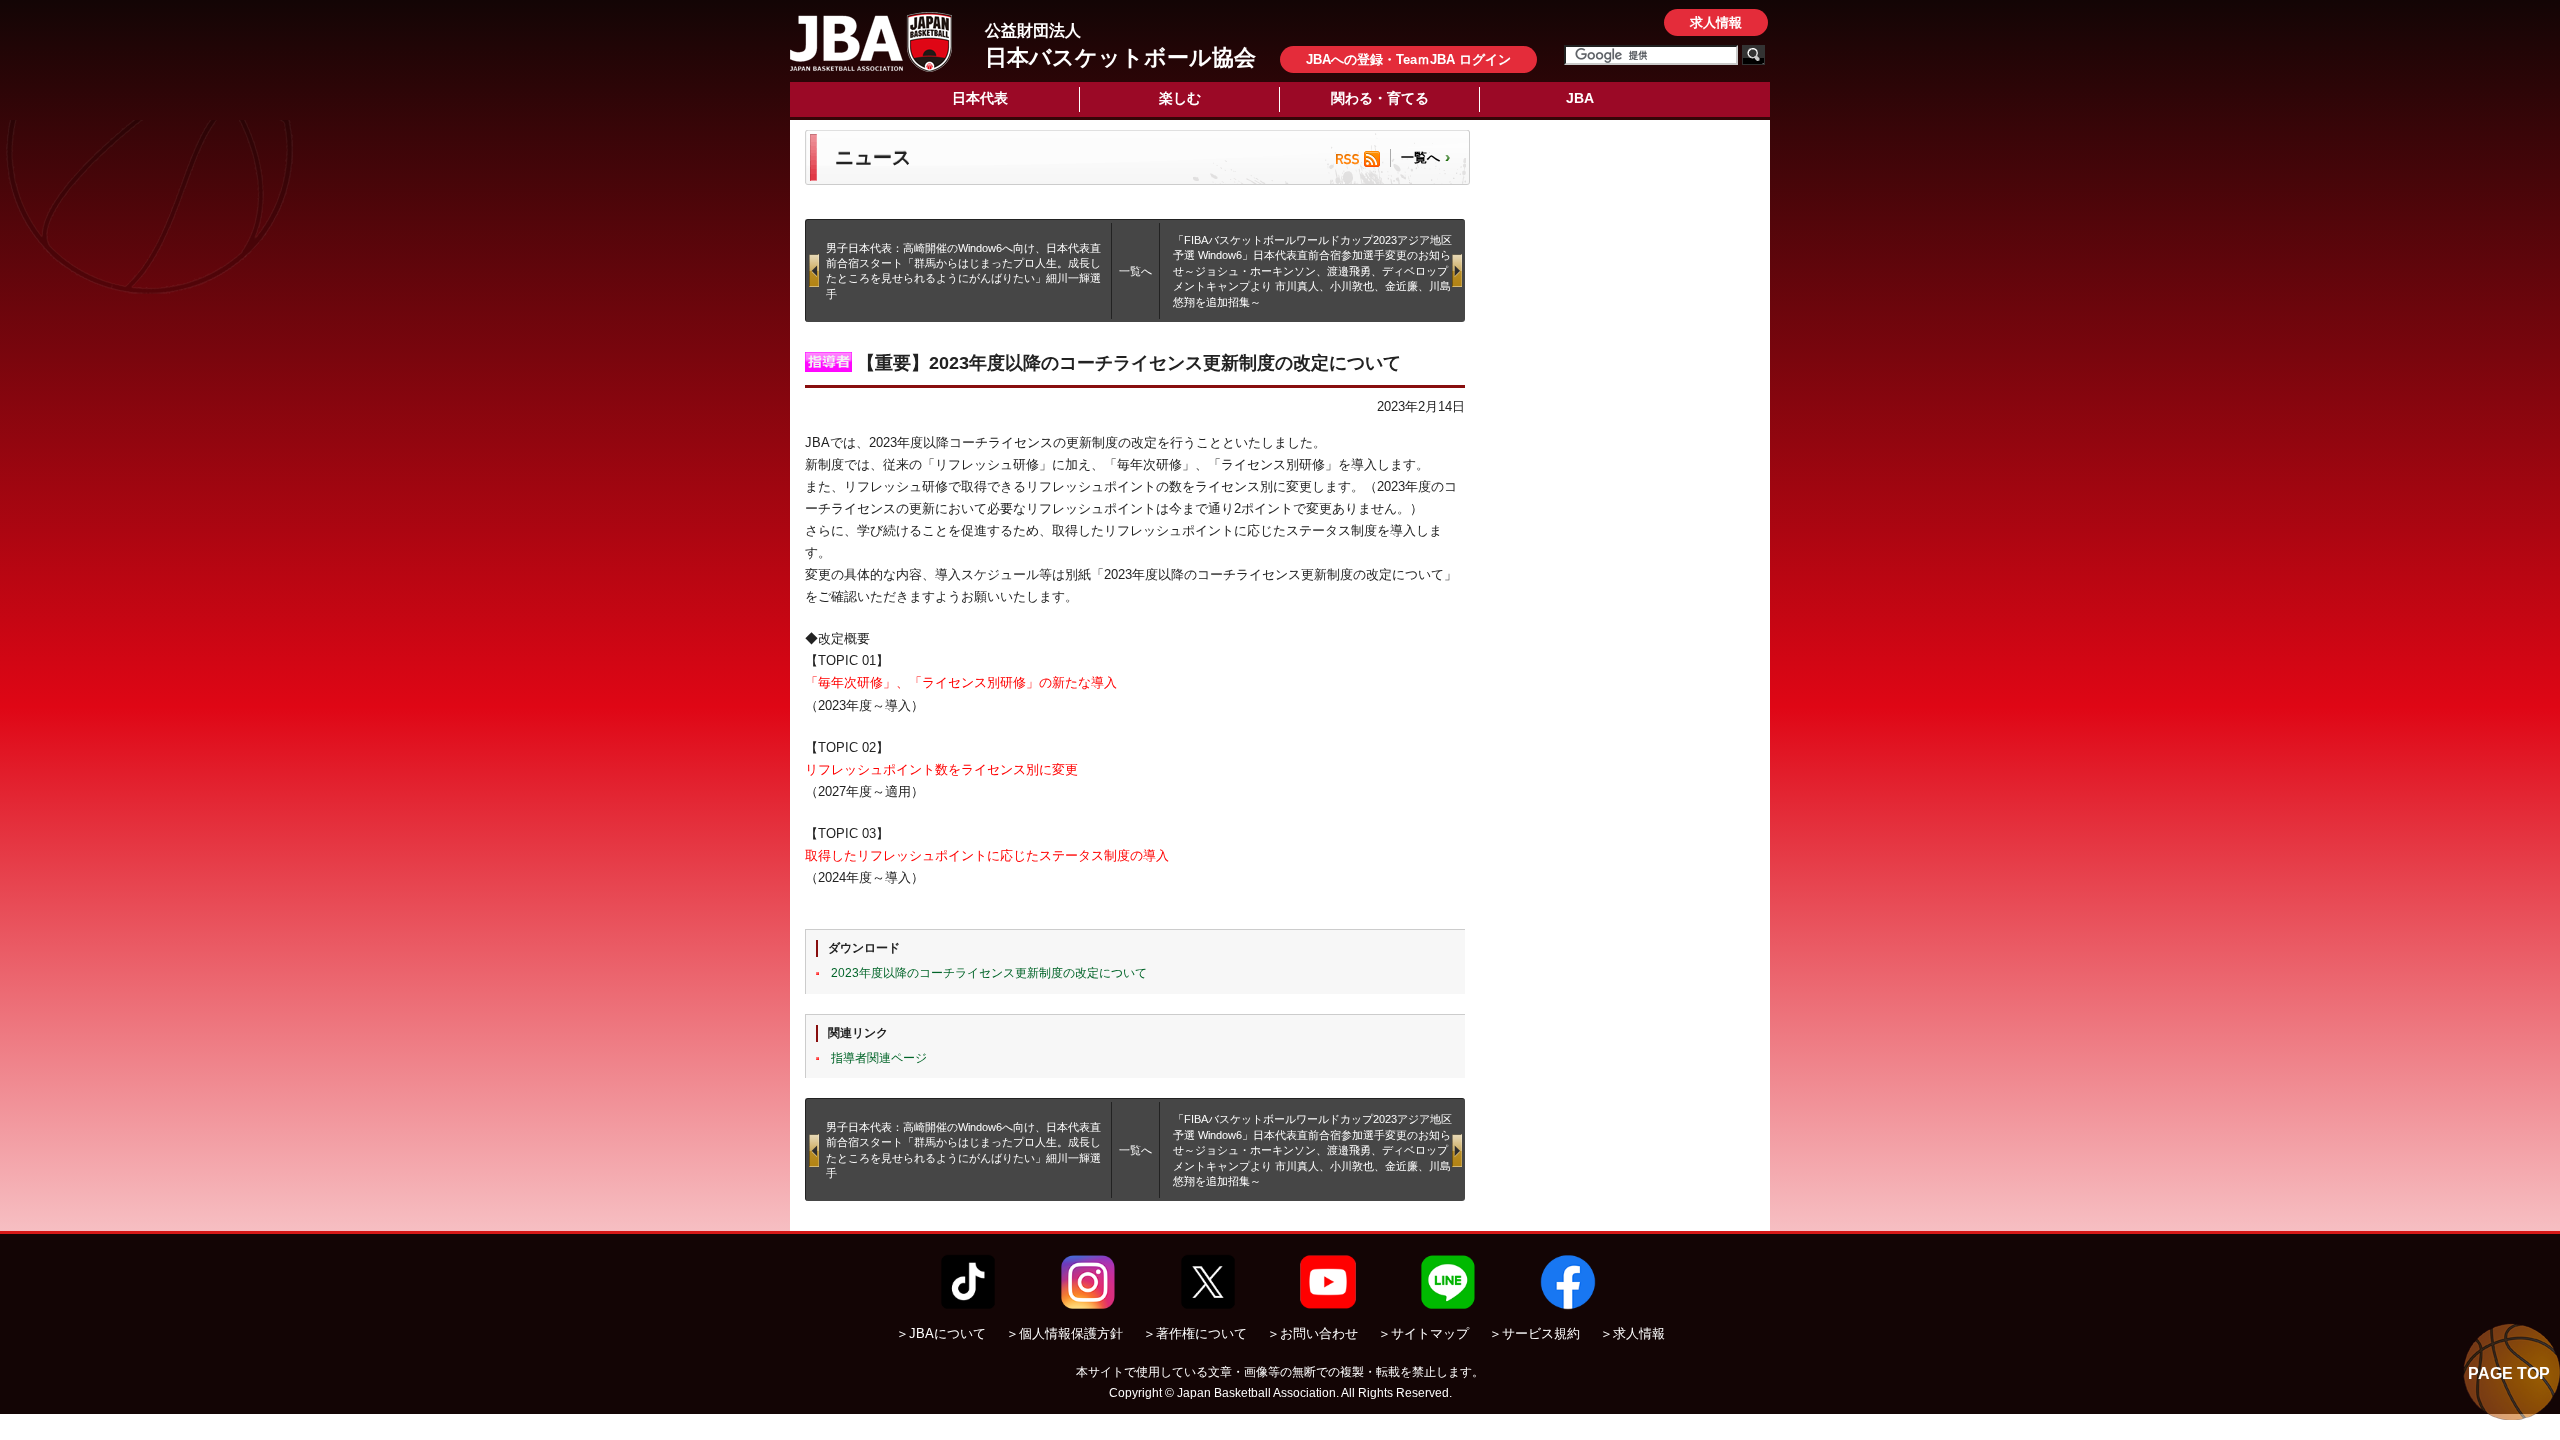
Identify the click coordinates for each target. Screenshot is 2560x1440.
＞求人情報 (1632, 1333)
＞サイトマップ (1423, 1333)
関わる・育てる (1380, 98)
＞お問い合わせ (1312, 1333)
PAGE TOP (2509, 1373)
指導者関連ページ (879, 1058)
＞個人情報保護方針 (1064, 1333)
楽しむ (1180, 98)
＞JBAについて (941, 1333)
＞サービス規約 (1534, 1333)
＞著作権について (1195, 1333)
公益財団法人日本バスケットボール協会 (871, 42)
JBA (1580, 98)
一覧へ (1420, 157)
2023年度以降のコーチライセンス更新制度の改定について (989, 973)
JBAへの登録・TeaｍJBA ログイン (1408, 59)
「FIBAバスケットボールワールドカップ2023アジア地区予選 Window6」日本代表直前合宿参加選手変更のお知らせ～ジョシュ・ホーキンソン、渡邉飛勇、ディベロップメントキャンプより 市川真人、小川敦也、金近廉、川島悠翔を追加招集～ (1312, 271)
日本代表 (980, 98)
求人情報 (1716, 22)
